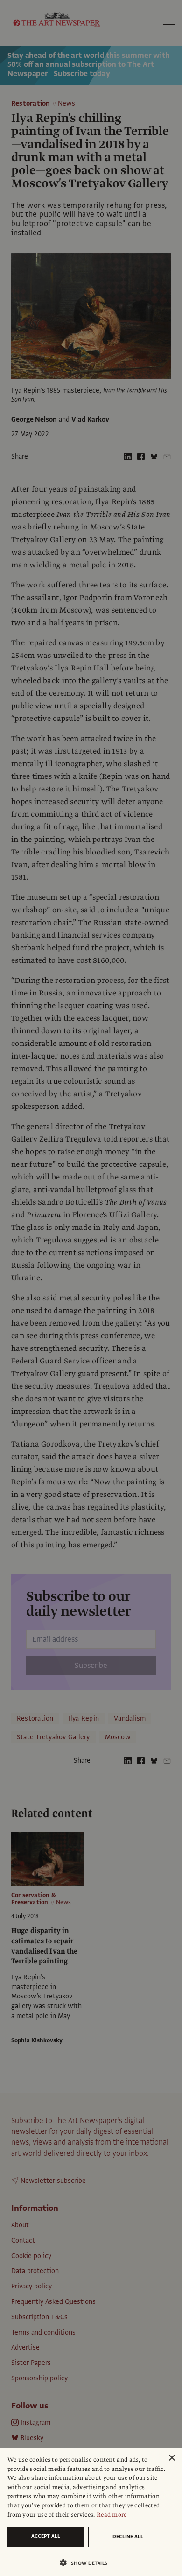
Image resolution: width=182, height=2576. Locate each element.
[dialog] (91, 2512)
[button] (87, 2563)
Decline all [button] (128, 2537)
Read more (112, 2515)
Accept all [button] (46, 2536)
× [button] (171, 2458)
